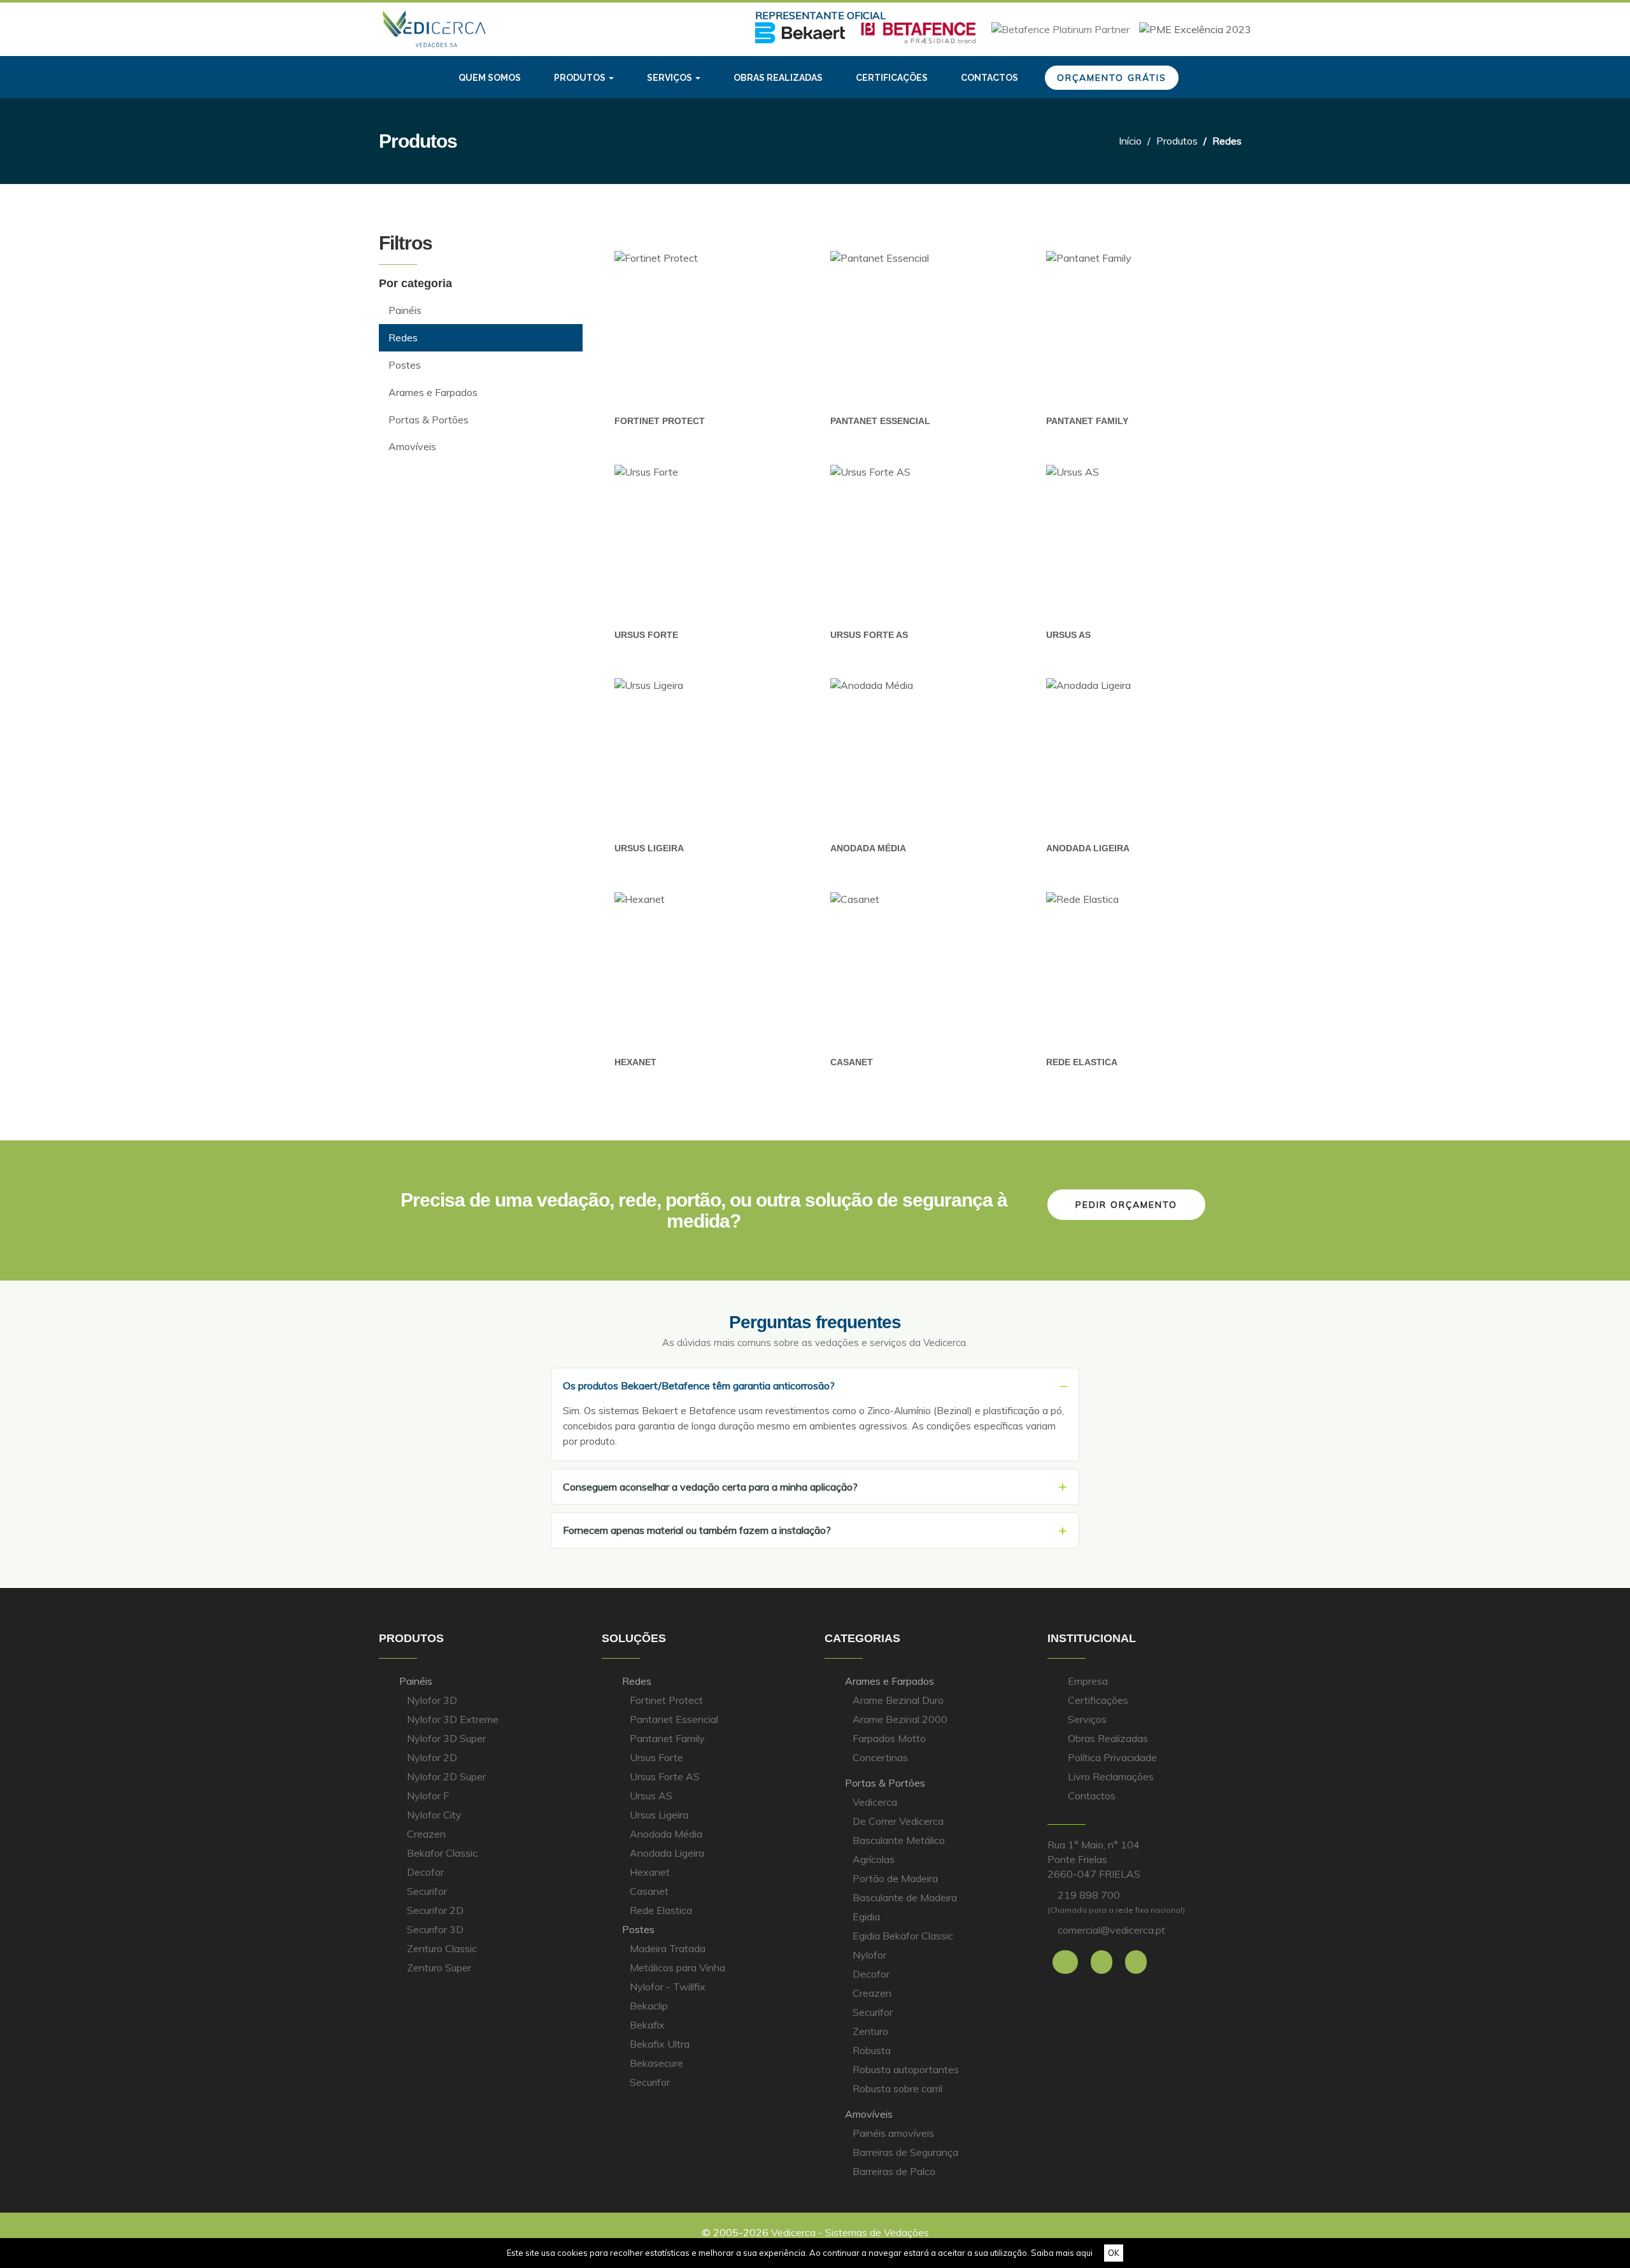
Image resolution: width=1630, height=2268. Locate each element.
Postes (638, 1929)
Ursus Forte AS (869, 635)
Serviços (1087, 1719)
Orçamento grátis (1112, 78)
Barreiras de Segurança (905, 2152)
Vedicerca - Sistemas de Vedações (850, 2232)
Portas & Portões (885, 1783)
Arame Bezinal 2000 (900, 1719)
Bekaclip (649, 2006)
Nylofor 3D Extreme (453, 1719)
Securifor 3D (435, 1929)
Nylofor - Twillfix (668, 1987)
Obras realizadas (778, 78)
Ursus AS (1068, 635)
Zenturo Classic (442, 1948)
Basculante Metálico (899, 1840)
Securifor (427, 1891)
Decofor (425, 1872)
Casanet (852, 1062)
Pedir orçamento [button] (1126, 1205)
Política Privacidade (1112, 1757)
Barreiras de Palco (894, 2171)
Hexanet (635, 1062)
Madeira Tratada (668, 1948)
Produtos (1177, 141)
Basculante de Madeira (905, 1897)
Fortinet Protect (660, 421)
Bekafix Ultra (660, 2044)
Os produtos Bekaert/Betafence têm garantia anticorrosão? (699, 1386)
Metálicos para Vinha (677, 1967)
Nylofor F (428, 1796)
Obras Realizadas (1108, 1738)
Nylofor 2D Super (446, 1776)
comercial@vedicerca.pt (1111, 1930)
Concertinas (880, 1757)
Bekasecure (656, 2063)
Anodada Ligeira (1088, 848)
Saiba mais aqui (1062, 2253)
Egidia (866, 1917)
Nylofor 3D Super (446, 1738)
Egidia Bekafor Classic (903, 1936)
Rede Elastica (1082, 1062)
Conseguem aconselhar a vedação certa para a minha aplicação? (710, 1487)
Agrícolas (874, 1859)
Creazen (426, 1834)
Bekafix (647, 2025)
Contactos (989, 78)
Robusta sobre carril (897, 2088)
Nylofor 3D (432, 1700)
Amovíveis (869, 2114)
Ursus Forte (646, 635)
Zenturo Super (439, 1967)
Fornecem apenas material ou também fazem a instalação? (697, 1530)
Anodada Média (868, 848)
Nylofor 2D (432, 1757)
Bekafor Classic (442, 1853)
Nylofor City (434, 1815)
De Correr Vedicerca (898, 1821)
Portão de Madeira (895, 1878)
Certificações (892, 78)
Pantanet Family (1087, 421)
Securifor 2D (435, 1910)
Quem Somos (490, 78)
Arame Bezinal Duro (898, 1700)
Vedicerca (875, 1802)
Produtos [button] (581, 78)
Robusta (872, 2050)
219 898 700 (1089, 1895)
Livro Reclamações (1111, 1776)
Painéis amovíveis (893, 2133)
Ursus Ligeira (649, 848)
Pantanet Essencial (880, 421)
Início (1130, 141)
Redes (637, 1681)
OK (1114, 2253)
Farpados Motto (889, 1738)
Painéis (416, 1681)
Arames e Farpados (889, 1681)
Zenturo (870, 2031)
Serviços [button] (670, 78)
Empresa (1088, 1681)
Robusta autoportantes (906, 2069)
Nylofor (869, 1955)
